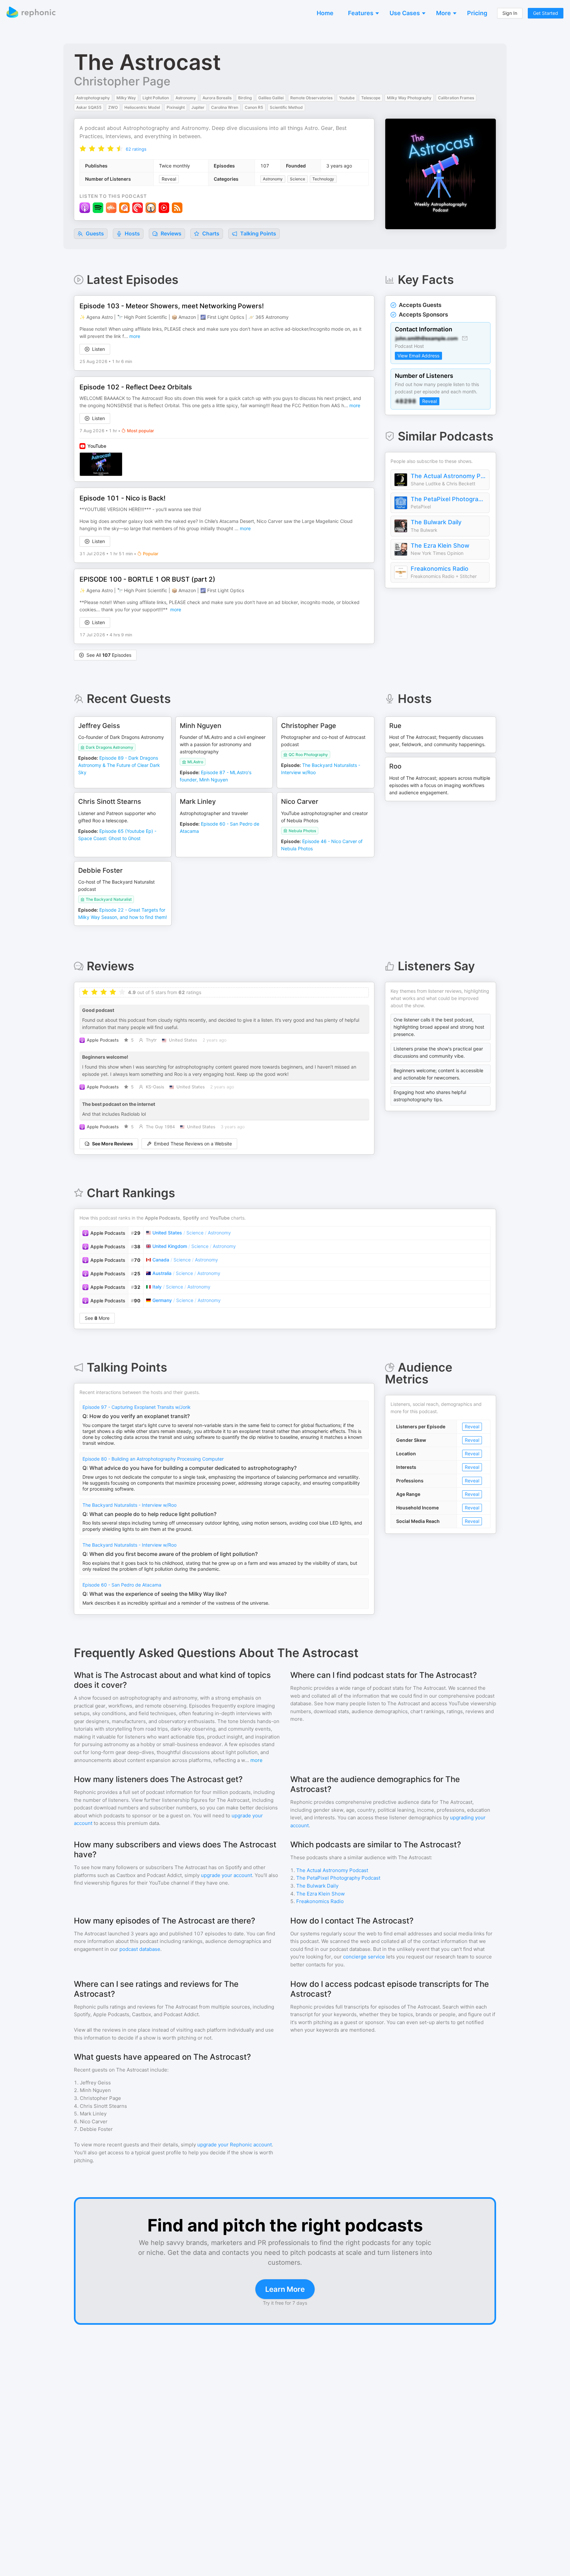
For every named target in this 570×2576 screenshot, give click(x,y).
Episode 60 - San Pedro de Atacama (122, 1585)
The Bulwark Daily (436, 522)
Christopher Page (122, 81)
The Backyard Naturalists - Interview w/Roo (129, 1505)
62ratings (136, 149)
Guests (94, 233)
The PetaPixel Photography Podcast (448, 499)
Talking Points (257, 233)
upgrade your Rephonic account (235, 2145)
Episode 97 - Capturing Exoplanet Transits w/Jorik (137, 1407)
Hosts (132, 233)
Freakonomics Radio (440, 569)
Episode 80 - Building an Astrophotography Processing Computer (153, 1459)
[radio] (83, 149)
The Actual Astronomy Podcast (448, 476)
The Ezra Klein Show (440, 546)
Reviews (170, 233)
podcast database (140, 1949)
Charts (210, 233)
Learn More (285, 2289)
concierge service (364, 1957)
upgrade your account (226, 1875)
